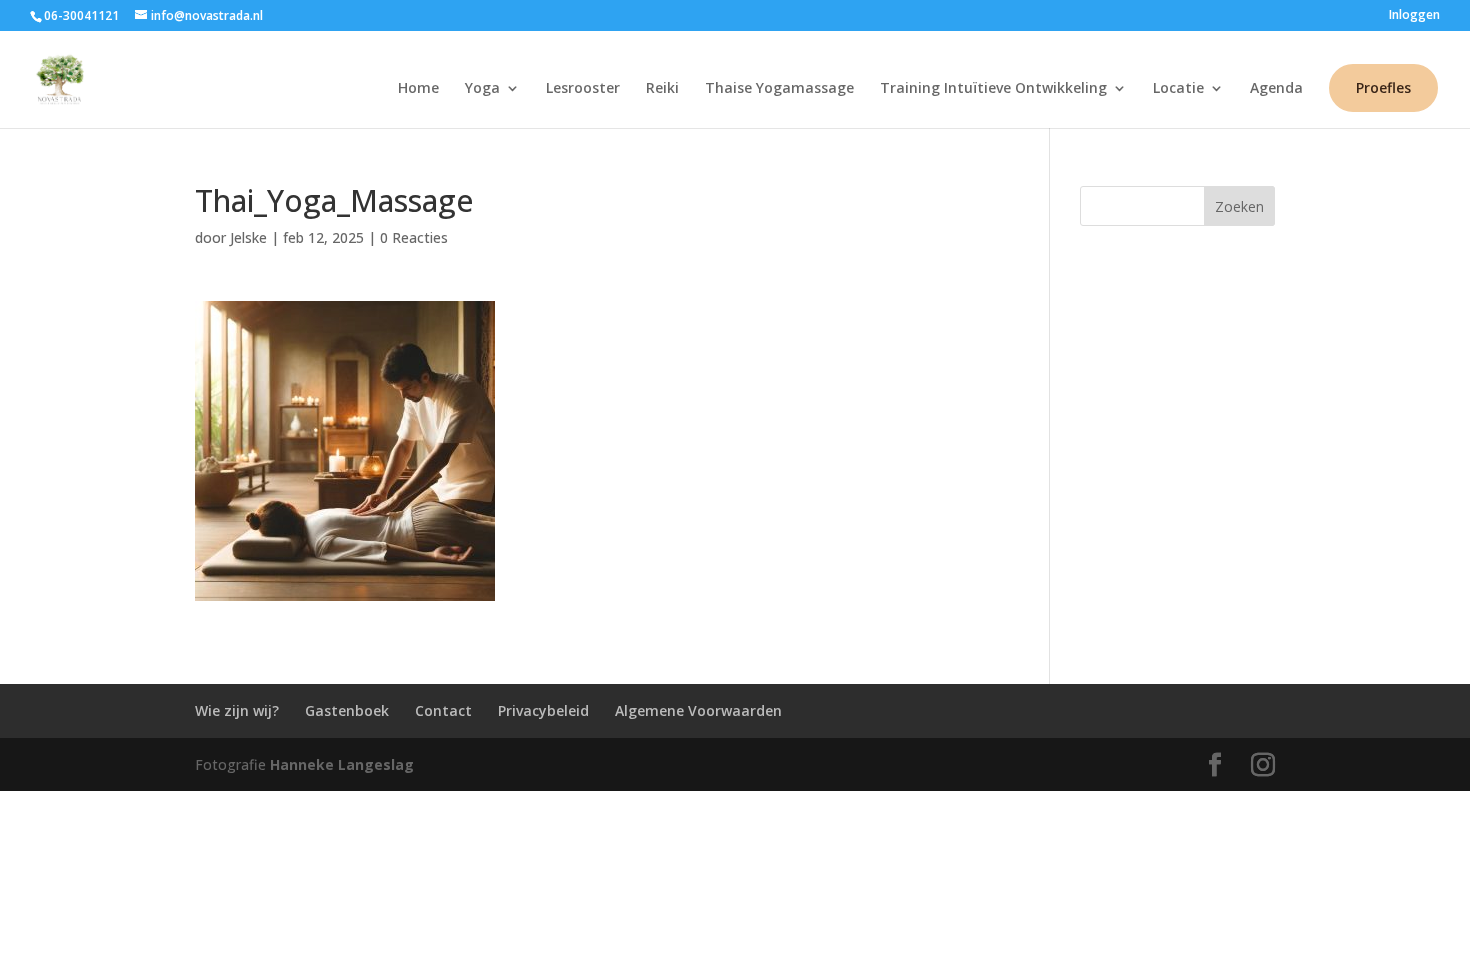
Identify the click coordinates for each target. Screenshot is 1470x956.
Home (418, 89)
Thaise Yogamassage (779, 89)
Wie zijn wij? (237, 710)
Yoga (482, 89)
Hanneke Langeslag (342, 764)
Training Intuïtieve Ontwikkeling (993, 89)
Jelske (248, 237)
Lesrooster (583, 89)
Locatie (1178, 89)
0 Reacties (414, 237)
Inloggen (1414, 16)
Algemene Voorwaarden (698, 710)
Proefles (1383, 87)
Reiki (662, 89)
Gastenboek (347, 710)
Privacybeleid (543, 710)
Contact (443, 710)
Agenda (1276, 89)
